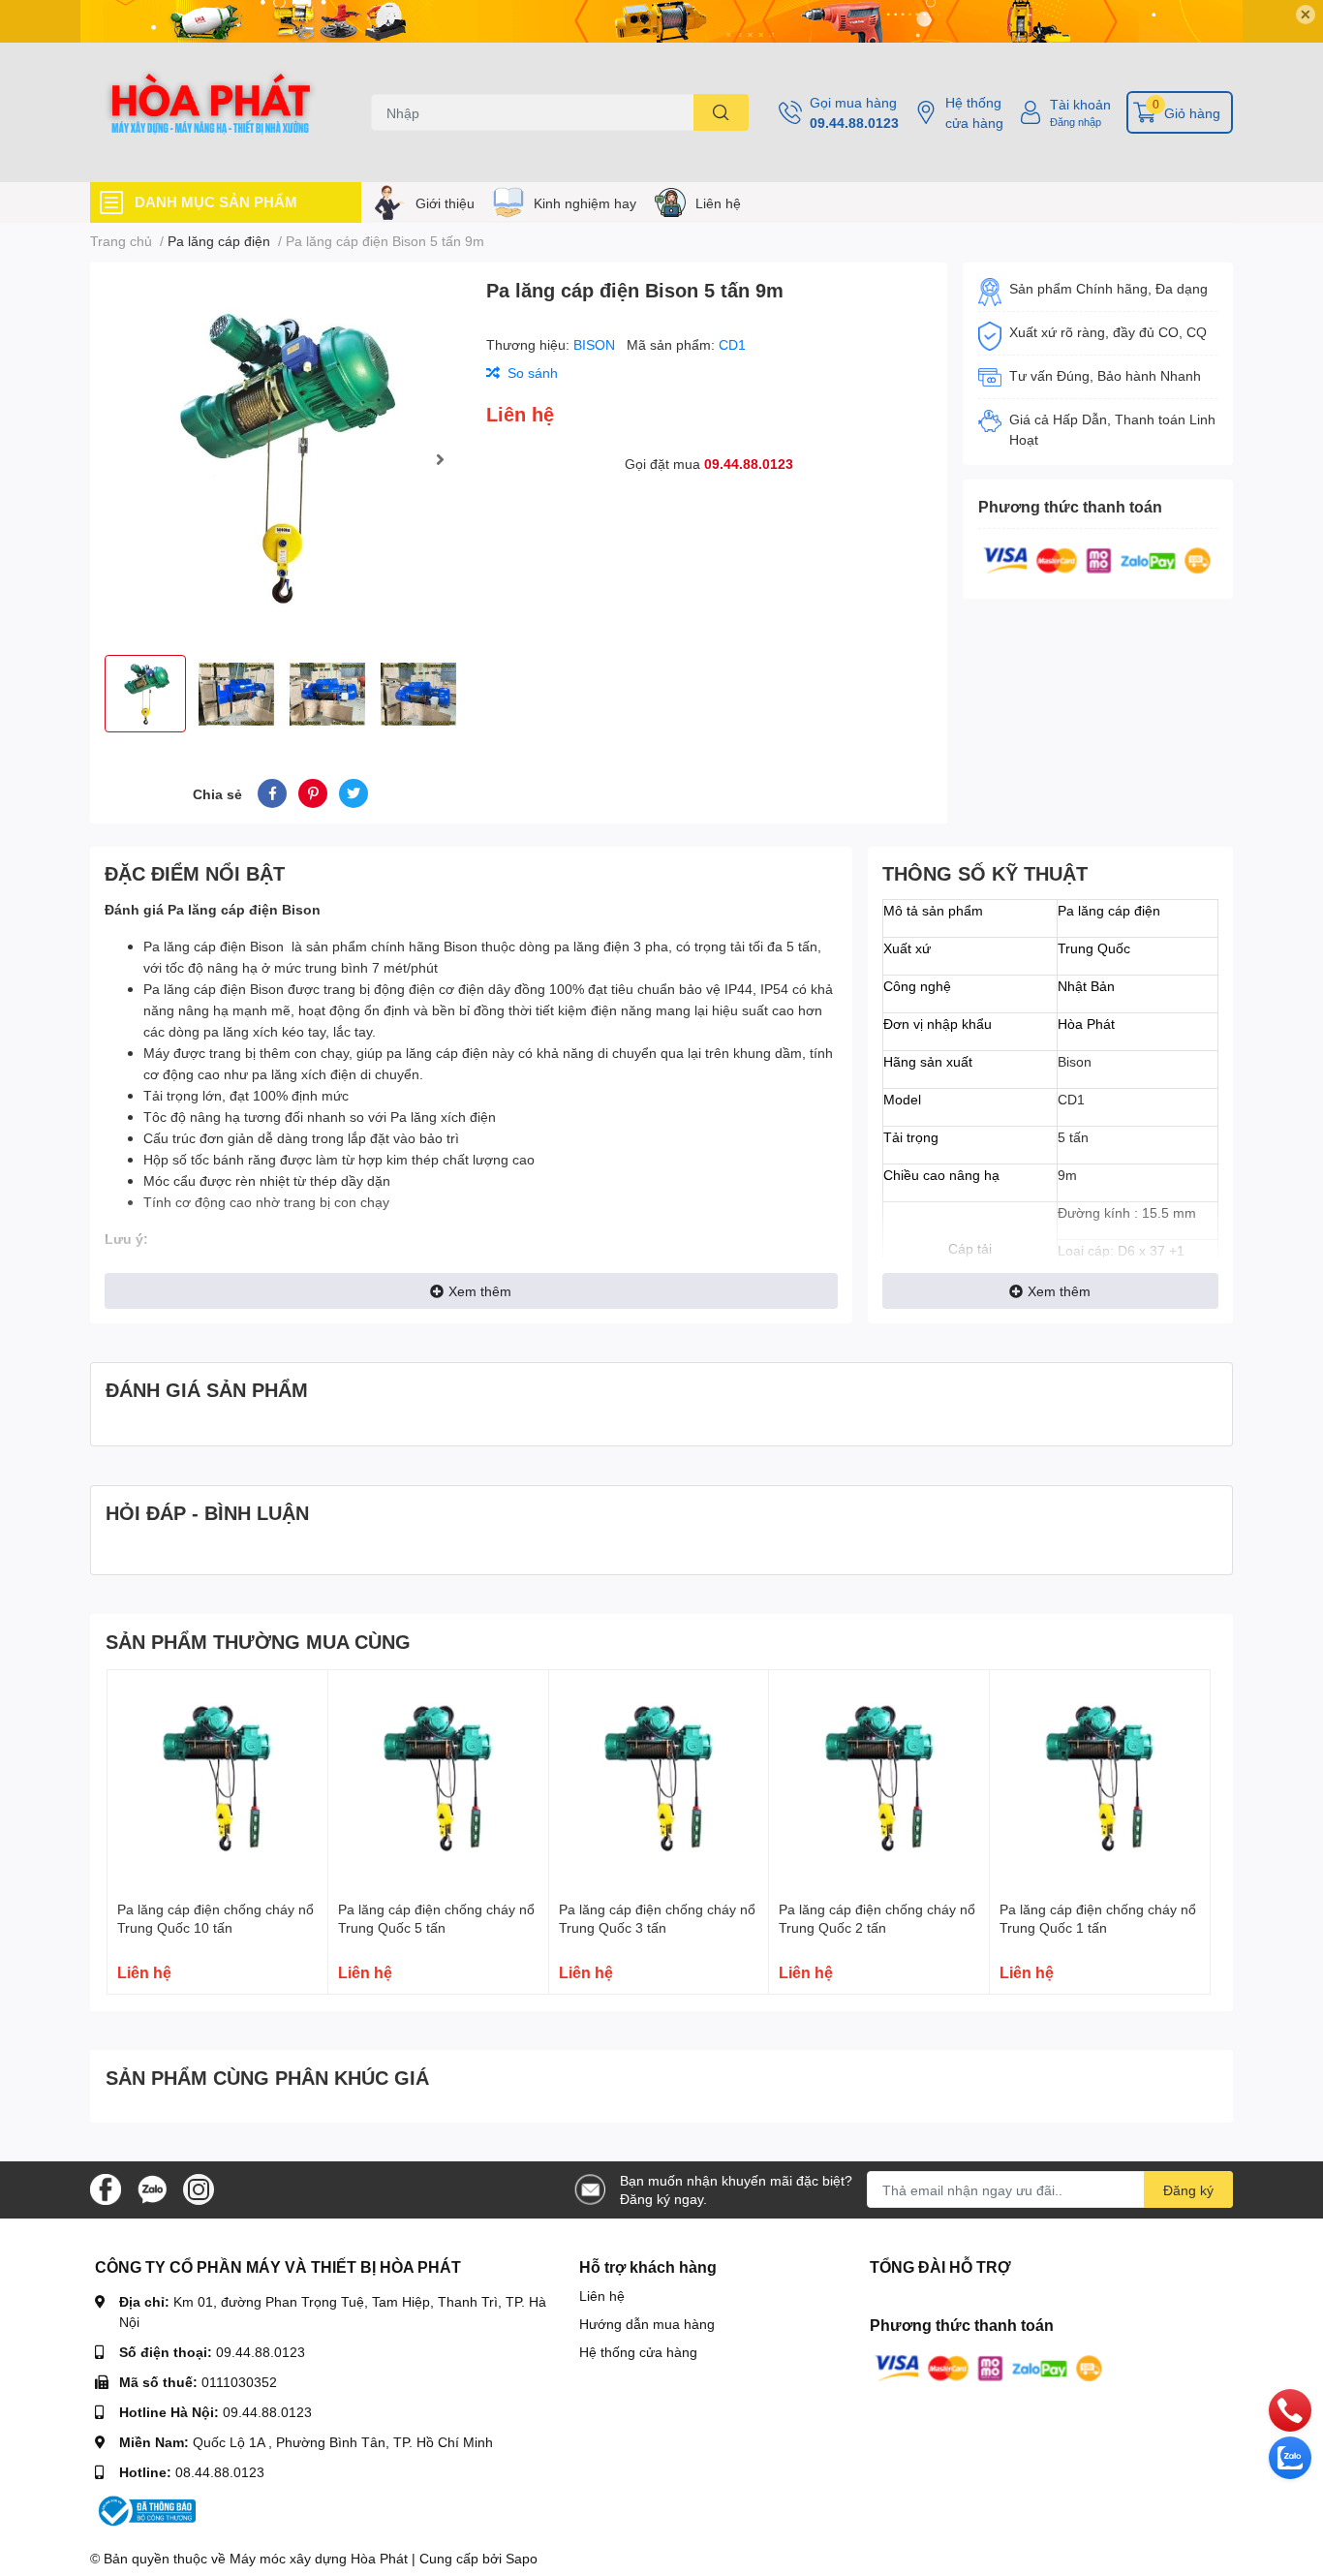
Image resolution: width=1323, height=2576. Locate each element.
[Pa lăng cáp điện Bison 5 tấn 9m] (280, 459)
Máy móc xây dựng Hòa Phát (319, 2558)
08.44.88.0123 (220, 2472)
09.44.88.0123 (854, 123)
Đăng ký (1188, 2190)
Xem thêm (480, 1291)
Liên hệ (718, 203)
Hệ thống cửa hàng (974, 112)
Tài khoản (1080, 104)
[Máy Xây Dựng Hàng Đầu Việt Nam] (210, 112)
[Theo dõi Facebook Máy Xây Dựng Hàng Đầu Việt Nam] (106, 2188)
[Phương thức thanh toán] (1097, 559)
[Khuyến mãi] (661, 21)
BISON (596, 344)
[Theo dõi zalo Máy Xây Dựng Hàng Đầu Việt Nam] (152, 2188)
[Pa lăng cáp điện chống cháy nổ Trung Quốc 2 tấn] (879, 1780)
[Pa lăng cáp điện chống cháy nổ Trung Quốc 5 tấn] (438, 1780)
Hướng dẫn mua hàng (647, 2324)
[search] (721, 112)
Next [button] (440, 459)
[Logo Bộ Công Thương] (145, 2510)
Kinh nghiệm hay (585, 203)
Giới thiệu (445, 203)
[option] (280, 459)
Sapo (522, 2558)
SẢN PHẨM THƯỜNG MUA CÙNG (258, 1641)
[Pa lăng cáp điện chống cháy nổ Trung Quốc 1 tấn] (1100, 1780)
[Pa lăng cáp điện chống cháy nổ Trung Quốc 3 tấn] (659, 1780)
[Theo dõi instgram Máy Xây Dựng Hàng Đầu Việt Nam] (199, 2188)
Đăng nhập (1076, 122)
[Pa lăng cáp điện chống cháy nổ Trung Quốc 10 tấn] (217, 1780)
